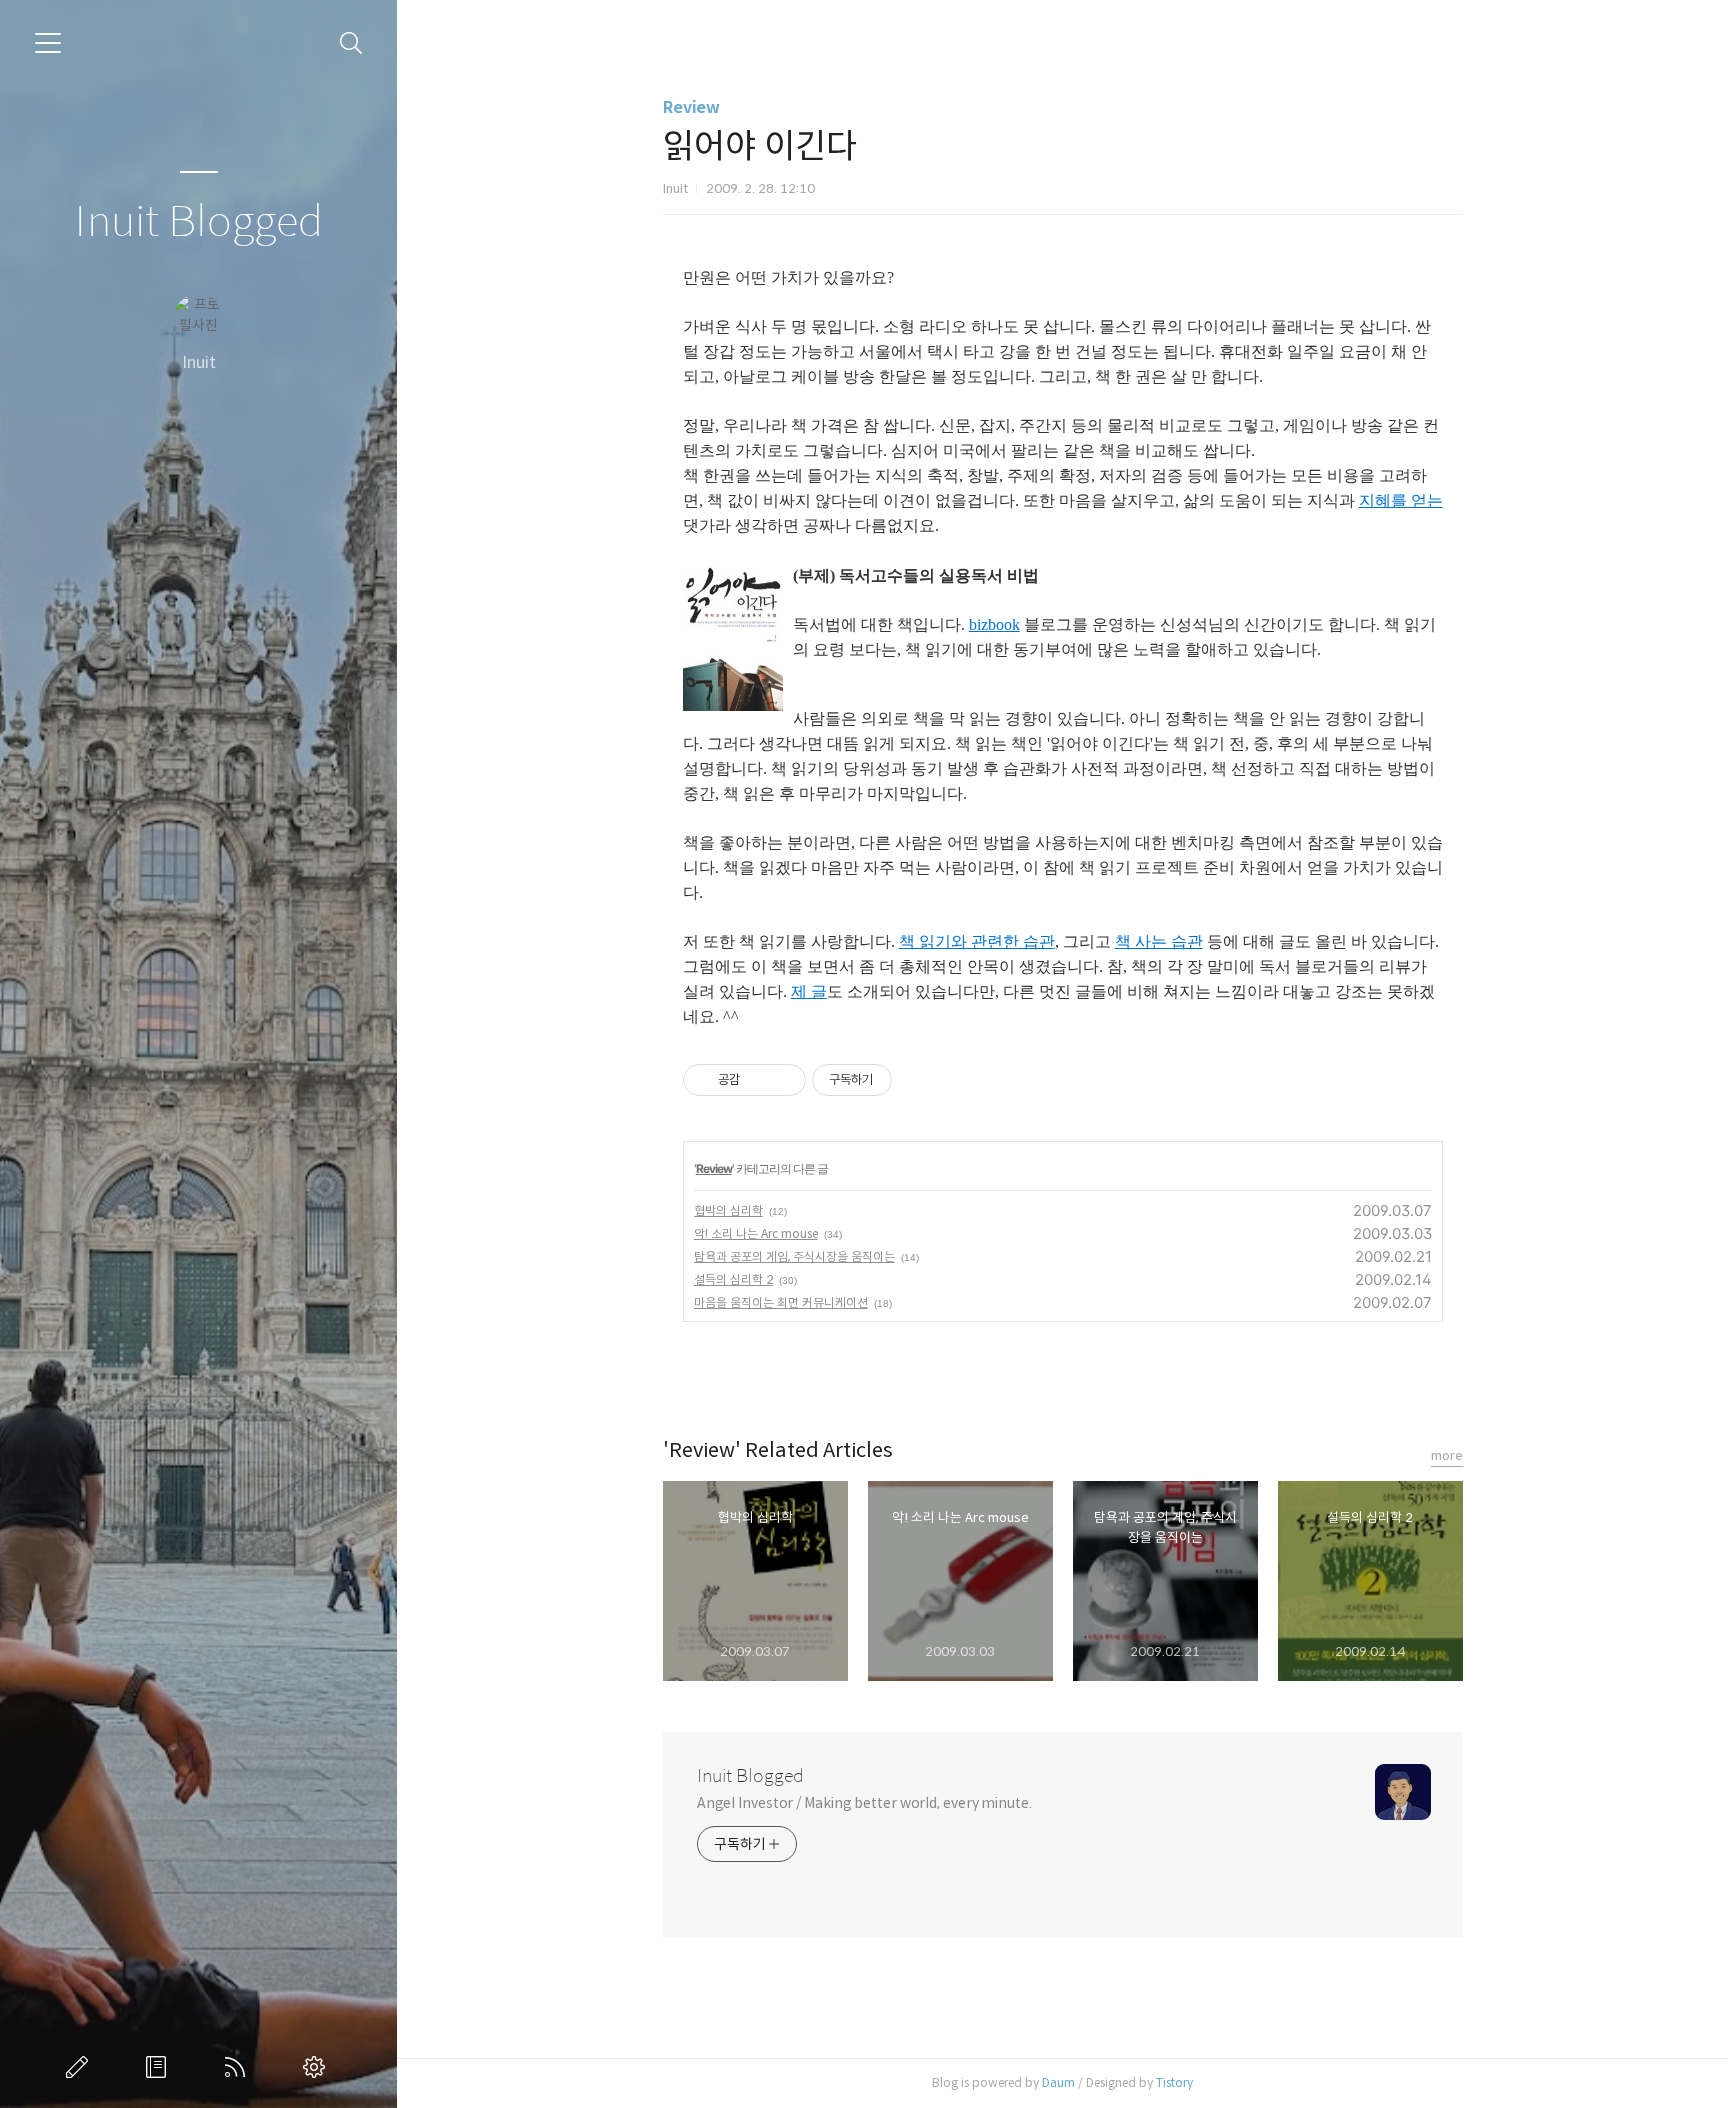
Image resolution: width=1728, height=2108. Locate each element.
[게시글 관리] (783, 1080)
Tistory (1174, 2082)
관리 (318, 2067)
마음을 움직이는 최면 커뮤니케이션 (781, 1302)
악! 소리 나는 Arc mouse (756, 1233)
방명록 (160, 2067)
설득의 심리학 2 (733, 1279)
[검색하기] (351, 43)
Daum (1058, 2082)
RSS (239, 2067)
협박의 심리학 (728, 1210)
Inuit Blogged (198, 222)
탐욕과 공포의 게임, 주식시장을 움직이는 (794, 1256)
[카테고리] (48, 43)
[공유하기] (758, 1080)
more (1447, 1455)
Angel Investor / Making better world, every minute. (864, 1803)
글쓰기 (81, 2067)
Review (691, 107)
